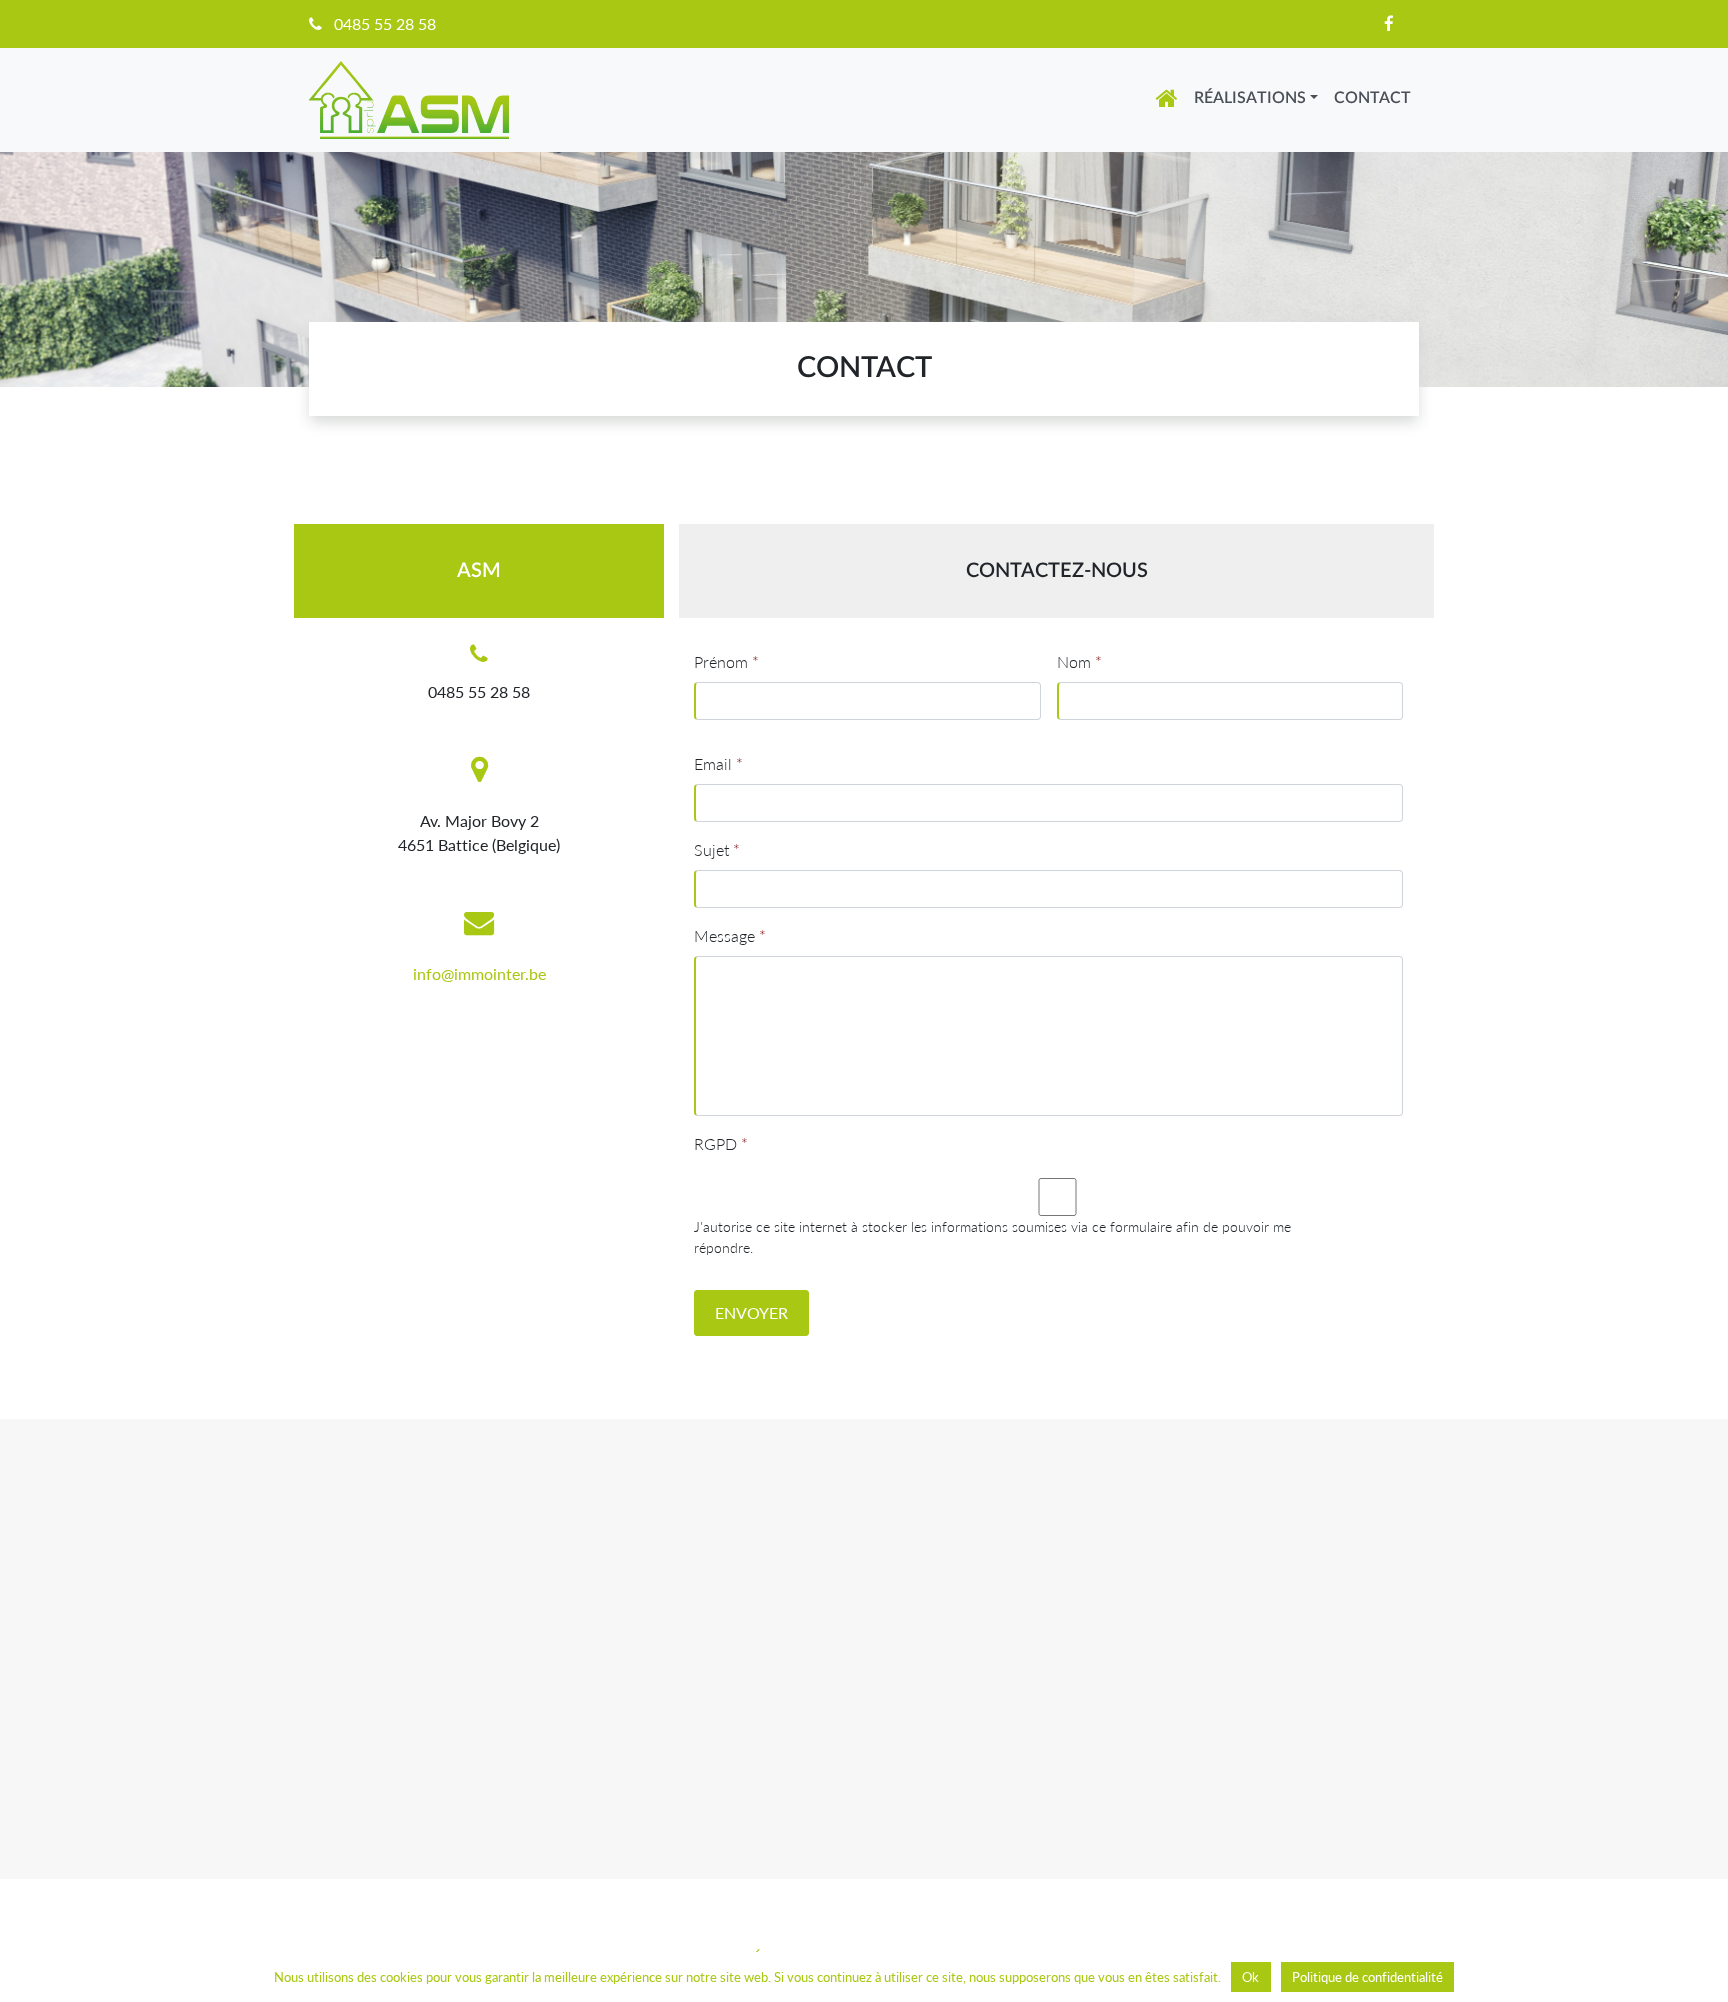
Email (718, 763)
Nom (1079, 661)
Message (730, 935)
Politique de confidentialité (1367, 1977)
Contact (1372, 98)
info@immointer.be (479, 973)
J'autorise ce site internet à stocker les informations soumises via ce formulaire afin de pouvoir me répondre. (992, 1237)
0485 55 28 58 (385, 23)
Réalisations (1250, 98)
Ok (1250, 1977)
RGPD (721, 1143)
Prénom (726, 661)
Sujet (717, 849)
